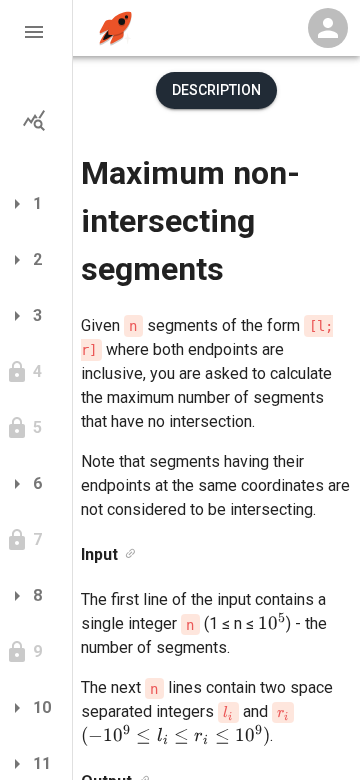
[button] (36, 32)
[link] (130, 554)
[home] (115, 28)
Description (216, 90)
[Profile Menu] (328, 28)
